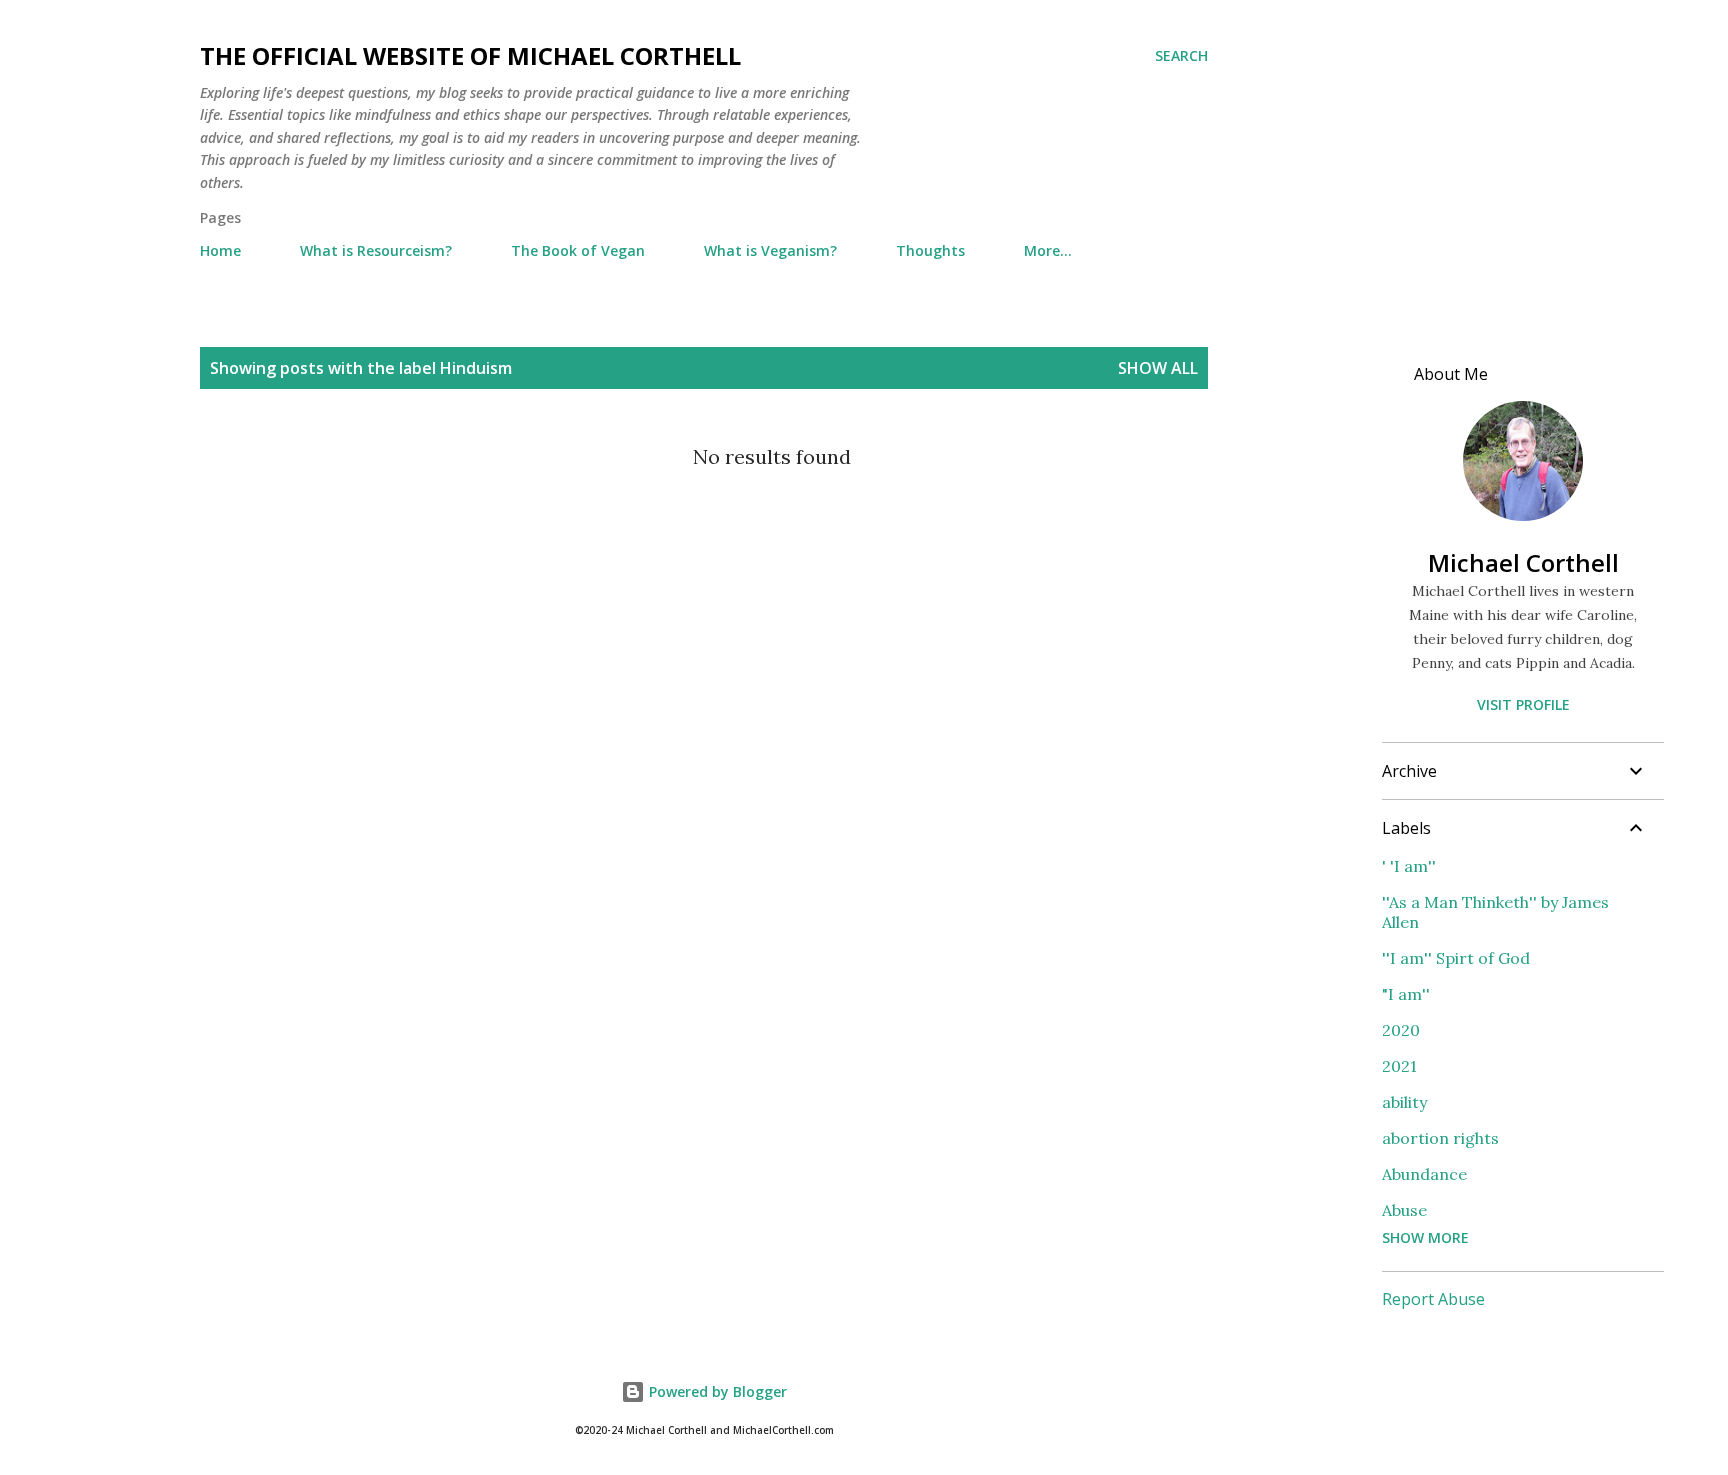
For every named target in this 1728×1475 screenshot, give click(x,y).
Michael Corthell (1523, 562)
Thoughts (930, 250)
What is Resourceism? (376, 250)
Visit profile (1523, 704)
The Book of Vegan (578, 250)
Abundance (1424, 1174)
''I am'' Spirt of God (1456, 958)
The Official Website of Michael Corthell (470, 55)
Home (220, 250)
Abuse (1404, 1210)
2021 (1399, 1066)
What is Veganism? (770, 250)
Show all (1158, 368)
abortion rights (1440, 1138)
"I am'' (1406, 994)
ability (1404, 1102)
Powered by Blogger (716, 1391)
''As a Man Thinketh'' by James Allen (1495, 912)
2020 (1401, 1030)
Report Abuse (1433, 1299)
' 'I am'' (1409, 866)
